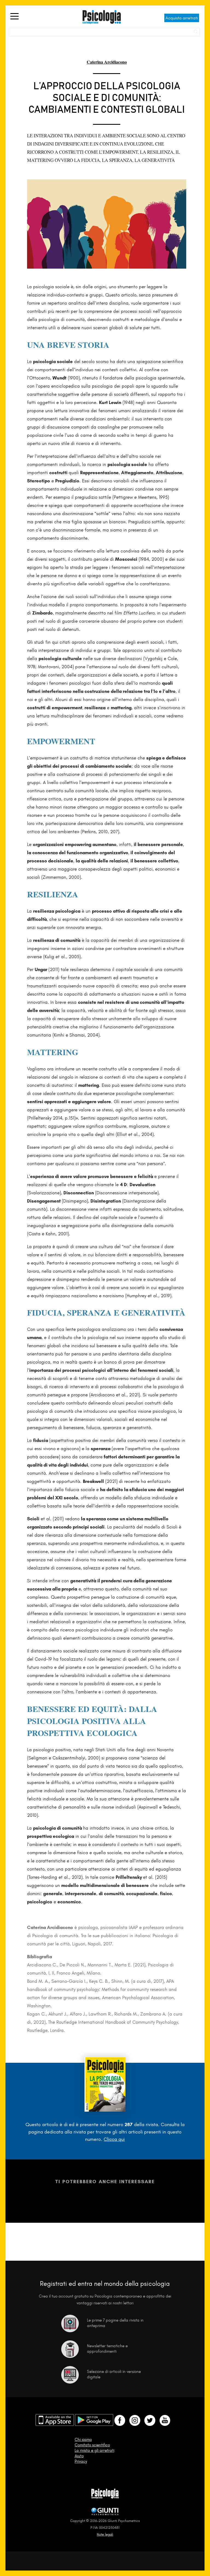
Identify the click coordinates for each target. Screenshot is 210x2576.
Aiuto (79, 2456)
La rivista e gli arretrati (94, 2450)
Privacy (81, 2461)
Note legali (105, 2534)
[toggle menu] (14, 17)
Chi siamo (83, 2440)
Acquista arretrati (182, 18)
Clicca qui (114, 2139)
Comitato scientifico (92, 2445)
